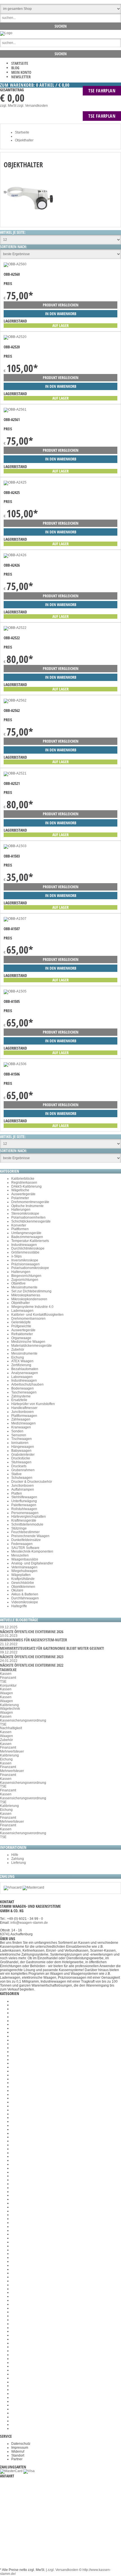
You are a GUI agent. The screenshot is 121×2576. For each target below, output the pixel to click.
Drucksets (19, 1466)
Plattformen (20, 1229)
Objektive (18, 1283)
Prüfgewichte (21, 1326)
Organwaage (21, 1338)
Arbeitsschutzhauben (27, 1384)
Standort (18, 2455)
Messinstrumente (24, 1287)
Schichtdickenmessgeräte (31, 1221)
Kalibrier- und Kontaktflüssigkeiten (37, 1315)
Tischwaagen (22, 1439)
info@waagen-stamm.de (29, 1923)
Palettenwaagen (24, 1505)
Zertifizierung (21, 1365)
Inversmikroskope (25, 1260)
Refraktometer (22, 1334)
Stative (16, 1474)
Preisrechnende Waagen (30, 1536)
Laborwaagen (22, 1377)
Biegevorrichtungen (26, 1276)
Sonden (17, 1431)
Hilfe (15, 1855)
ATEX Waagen (22, 1361)
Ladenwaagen (22, 1311)
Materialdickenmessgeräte (32, 1346)
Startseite (20, 63)
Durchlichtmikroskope (28, 1248)
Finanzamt (8, 1678)
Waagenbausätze (25, 1559)
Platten (17, 1493)
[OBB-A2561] (15, 409)
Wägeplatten (21, 1575)
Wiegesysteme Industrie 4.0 (32, 1307)
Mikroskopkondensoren (29, 1299)
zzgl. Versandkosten (33, 106)
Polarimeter (20, 1198)
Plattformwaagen (24, 1416)
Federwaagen (22, 1544)
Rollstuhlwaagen (24, 1509)
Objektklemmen (23, 1587)
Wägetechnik (10, 1709)
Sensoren (19, 1435)
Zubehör (18, 1350)
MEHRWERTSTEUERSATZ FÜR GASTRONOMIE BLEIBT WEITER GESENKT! (52, 1648)
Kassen (6, 1674)
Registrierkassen (24, 1183)
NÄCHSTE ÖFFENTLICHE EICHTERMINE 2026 (32, 1632)
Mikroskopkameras (26, 1295)
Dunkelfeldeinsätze (26, 1540)
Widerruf (18, 2452)
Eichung (18, 1357)
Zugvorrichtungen (25, 1280)
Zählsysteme (21, 1396)
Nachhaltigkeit (11, 1728)
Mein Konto (21, 72)
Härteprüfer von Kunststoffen (33, 1404)
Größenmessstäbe (25, 1252)
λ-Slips (16, 1256)
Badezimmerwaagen (27, 1237)
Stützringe (19, 1528)
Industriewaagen (24, 1245)
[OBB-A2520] (15, 337)
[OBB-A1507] (15, 919)
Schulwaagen (22, 1478)
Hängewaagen (23, 1447)
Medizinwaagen (23, 1423)
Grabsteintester (23, 1455)
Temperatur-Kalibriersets (30, 1241)
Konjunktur (8, 1686)
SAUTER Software (25, 1548)
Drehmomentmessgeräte (30, 1202)
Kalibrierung (9, 1705)
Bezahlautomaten (25, 1369)
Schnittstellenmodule (27, 1524)
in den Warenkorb (61, 314)
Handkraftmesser (24, 1408)
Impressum (20, 2448)
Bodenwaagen (23, 1388)
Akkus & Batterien (25, 1594)
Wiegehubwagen (24, 1571)
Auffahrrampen (23, 1490)
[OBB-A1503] (15, 846)
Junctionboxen (23, 1412)
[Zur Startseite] (6, 33)
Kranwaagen (21, 1427)
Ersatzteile (19, 1400)
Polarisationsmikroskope (30, 1268)
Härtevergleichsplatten (29, 1517)
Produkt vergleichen (61, 305)
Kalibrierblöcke (23, 1179)
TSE (3, 1682)
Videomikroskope (25, 1602)
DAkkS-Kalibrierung (26, 1186)
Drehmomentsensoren (28, 1319)
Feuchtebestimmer (25, 1532)
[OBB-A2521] (15, 773)
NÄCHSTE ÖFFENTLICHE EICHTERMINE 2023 (32, 1657)
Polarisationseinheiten (28, 1217)
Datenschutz (21, 2444)
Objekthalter (21, 1303)
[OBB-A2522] (15, 628)
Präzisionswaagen (25, 1264)
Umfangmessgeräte (26, 1233)
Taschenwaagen (24, 1392)
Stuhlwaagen (21, 1462)
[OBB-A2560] (15, 264)
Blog (15, 68)
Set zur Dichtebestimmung (31, 1291)
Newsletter (21, 77)
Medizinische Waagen (28, 1342)
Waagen (6, 1693)
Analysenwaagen (25, 1373)
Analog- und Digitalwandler (32, 1563)
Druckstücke (21, 1458)
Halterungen (21, 1210)
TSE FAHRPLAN (102, 91)
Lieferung (19, 1863)
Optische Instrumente (27, 1206)
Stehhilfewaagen (24, 1497)
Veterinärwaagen (24, 1567)
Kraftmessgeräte (24, 1520)
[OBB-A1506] (15, 1064)
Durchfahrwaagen (25, 1598)
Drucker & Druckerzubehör (32, 1482)
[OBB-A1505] (15, 991)
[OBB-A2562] (15, 700)
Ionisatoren (20, 1443)
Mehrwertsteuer (12, 1751)
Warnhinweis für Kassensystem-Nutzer (33, 1640)
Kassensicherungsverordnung (23, 1720)
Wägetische (20, 1190)
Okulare (17, 1590)
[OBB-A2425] (15, 482)
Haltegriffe (19, 1606)
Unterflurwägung (24, 1501)
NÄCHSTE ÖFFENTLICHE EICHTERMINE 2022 (32, 1665)
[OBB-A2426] (15, 555)
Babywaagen (21, 1451)
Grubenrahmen (23, 1470)
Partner (17, 2459)
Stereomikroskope (25, 1214)
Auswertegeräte (23, 1194)
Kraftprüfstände (23, 1579)
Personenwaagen (25, 1513)
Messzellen (20, 1555)
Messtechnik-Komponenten (32, 1551)
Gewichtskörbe (23, 1583)
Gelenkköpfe (21, 1322)
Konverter (19, 1225)
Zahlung (18, 1859)
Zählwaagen (21, 1419)
